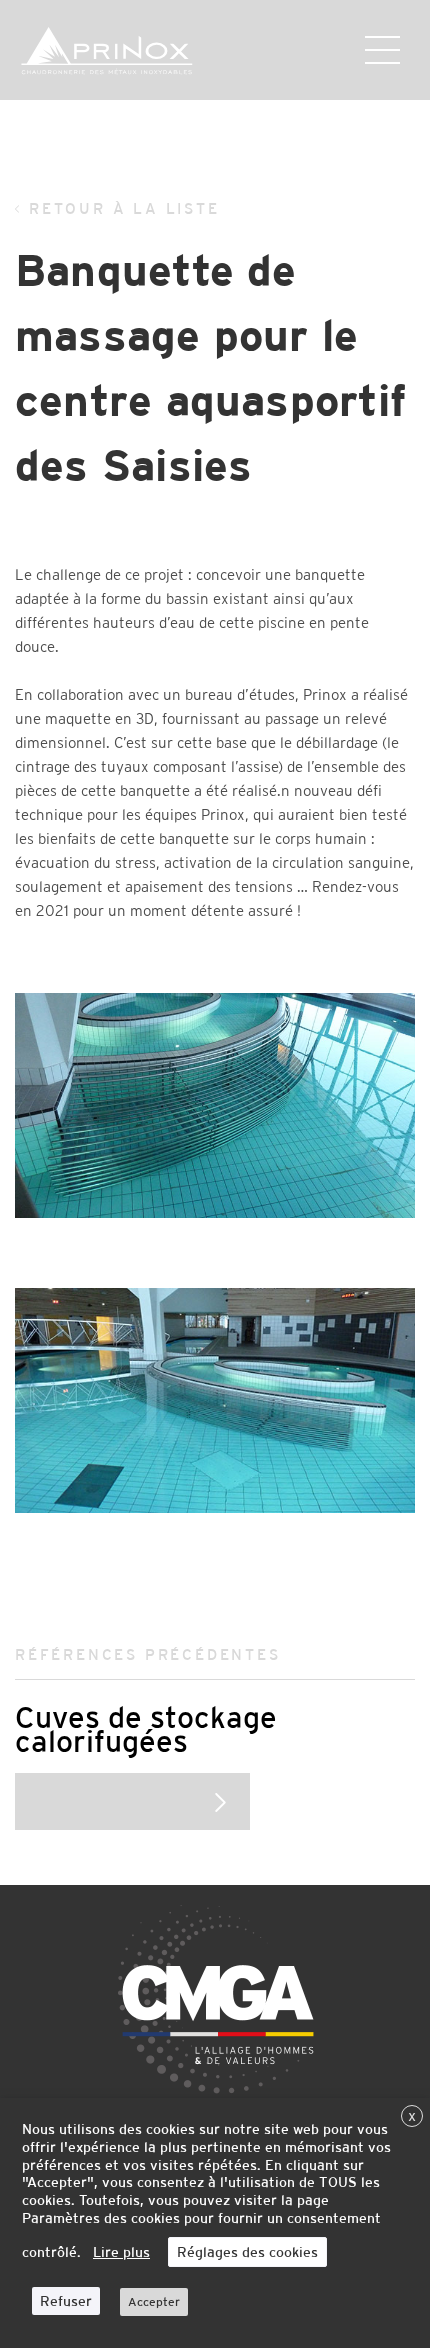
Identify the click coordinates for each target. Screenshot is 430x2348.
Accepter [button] (154, 2302)
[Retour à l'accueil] (140, 51)
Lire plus (121, 2252)
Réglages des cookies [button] (247, 2252)
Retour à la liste (124, 208)
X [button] (412, 2117)
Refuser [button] (66, 2301)
